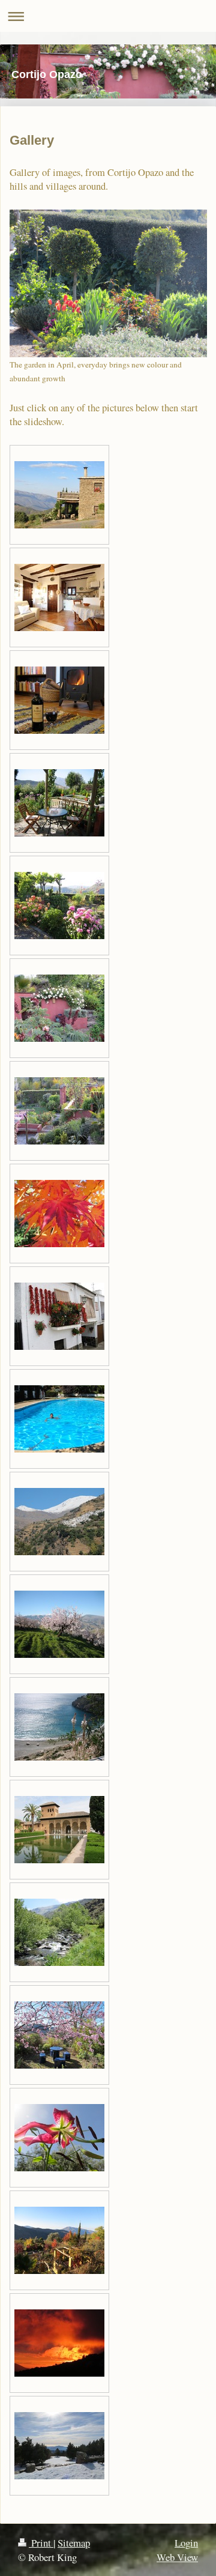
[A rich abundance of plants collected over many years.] (59, 1008)
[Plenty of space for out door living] (59, 803)
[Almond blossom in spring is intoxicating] (59, 1624)
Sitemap (74, 2543)
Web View (177, 2557)
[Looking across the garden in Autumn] (59, 2240)
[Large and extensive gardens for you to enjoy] (59, 906)
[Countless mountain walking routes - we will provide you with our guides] (59, 1932)
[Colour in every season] (59, 1214)
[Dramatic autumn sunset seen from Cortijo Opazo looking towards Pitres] (59, 2343)
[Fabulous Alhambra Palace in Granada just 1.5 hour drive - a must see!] (59, 1830)
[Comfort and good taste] (59, 700)
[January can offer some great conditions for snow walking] (59, 2446)
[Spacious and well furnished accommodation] (59, 597)
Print (41, 2543)
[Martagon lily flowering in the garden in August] (59, 2138)
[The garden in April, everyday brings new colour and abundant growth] (108, 284)
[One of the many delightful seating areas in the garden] (59, 2035)
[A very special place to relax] (59, 1111)
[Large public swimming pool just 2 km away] (59, 1419)
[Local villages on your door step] (59, 1316)
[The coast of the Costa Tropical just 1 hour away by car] (59, 1727)
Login (186, 2543)
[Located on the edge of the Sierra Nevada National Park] (59, 1522)
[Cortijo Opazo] (59, 495)
